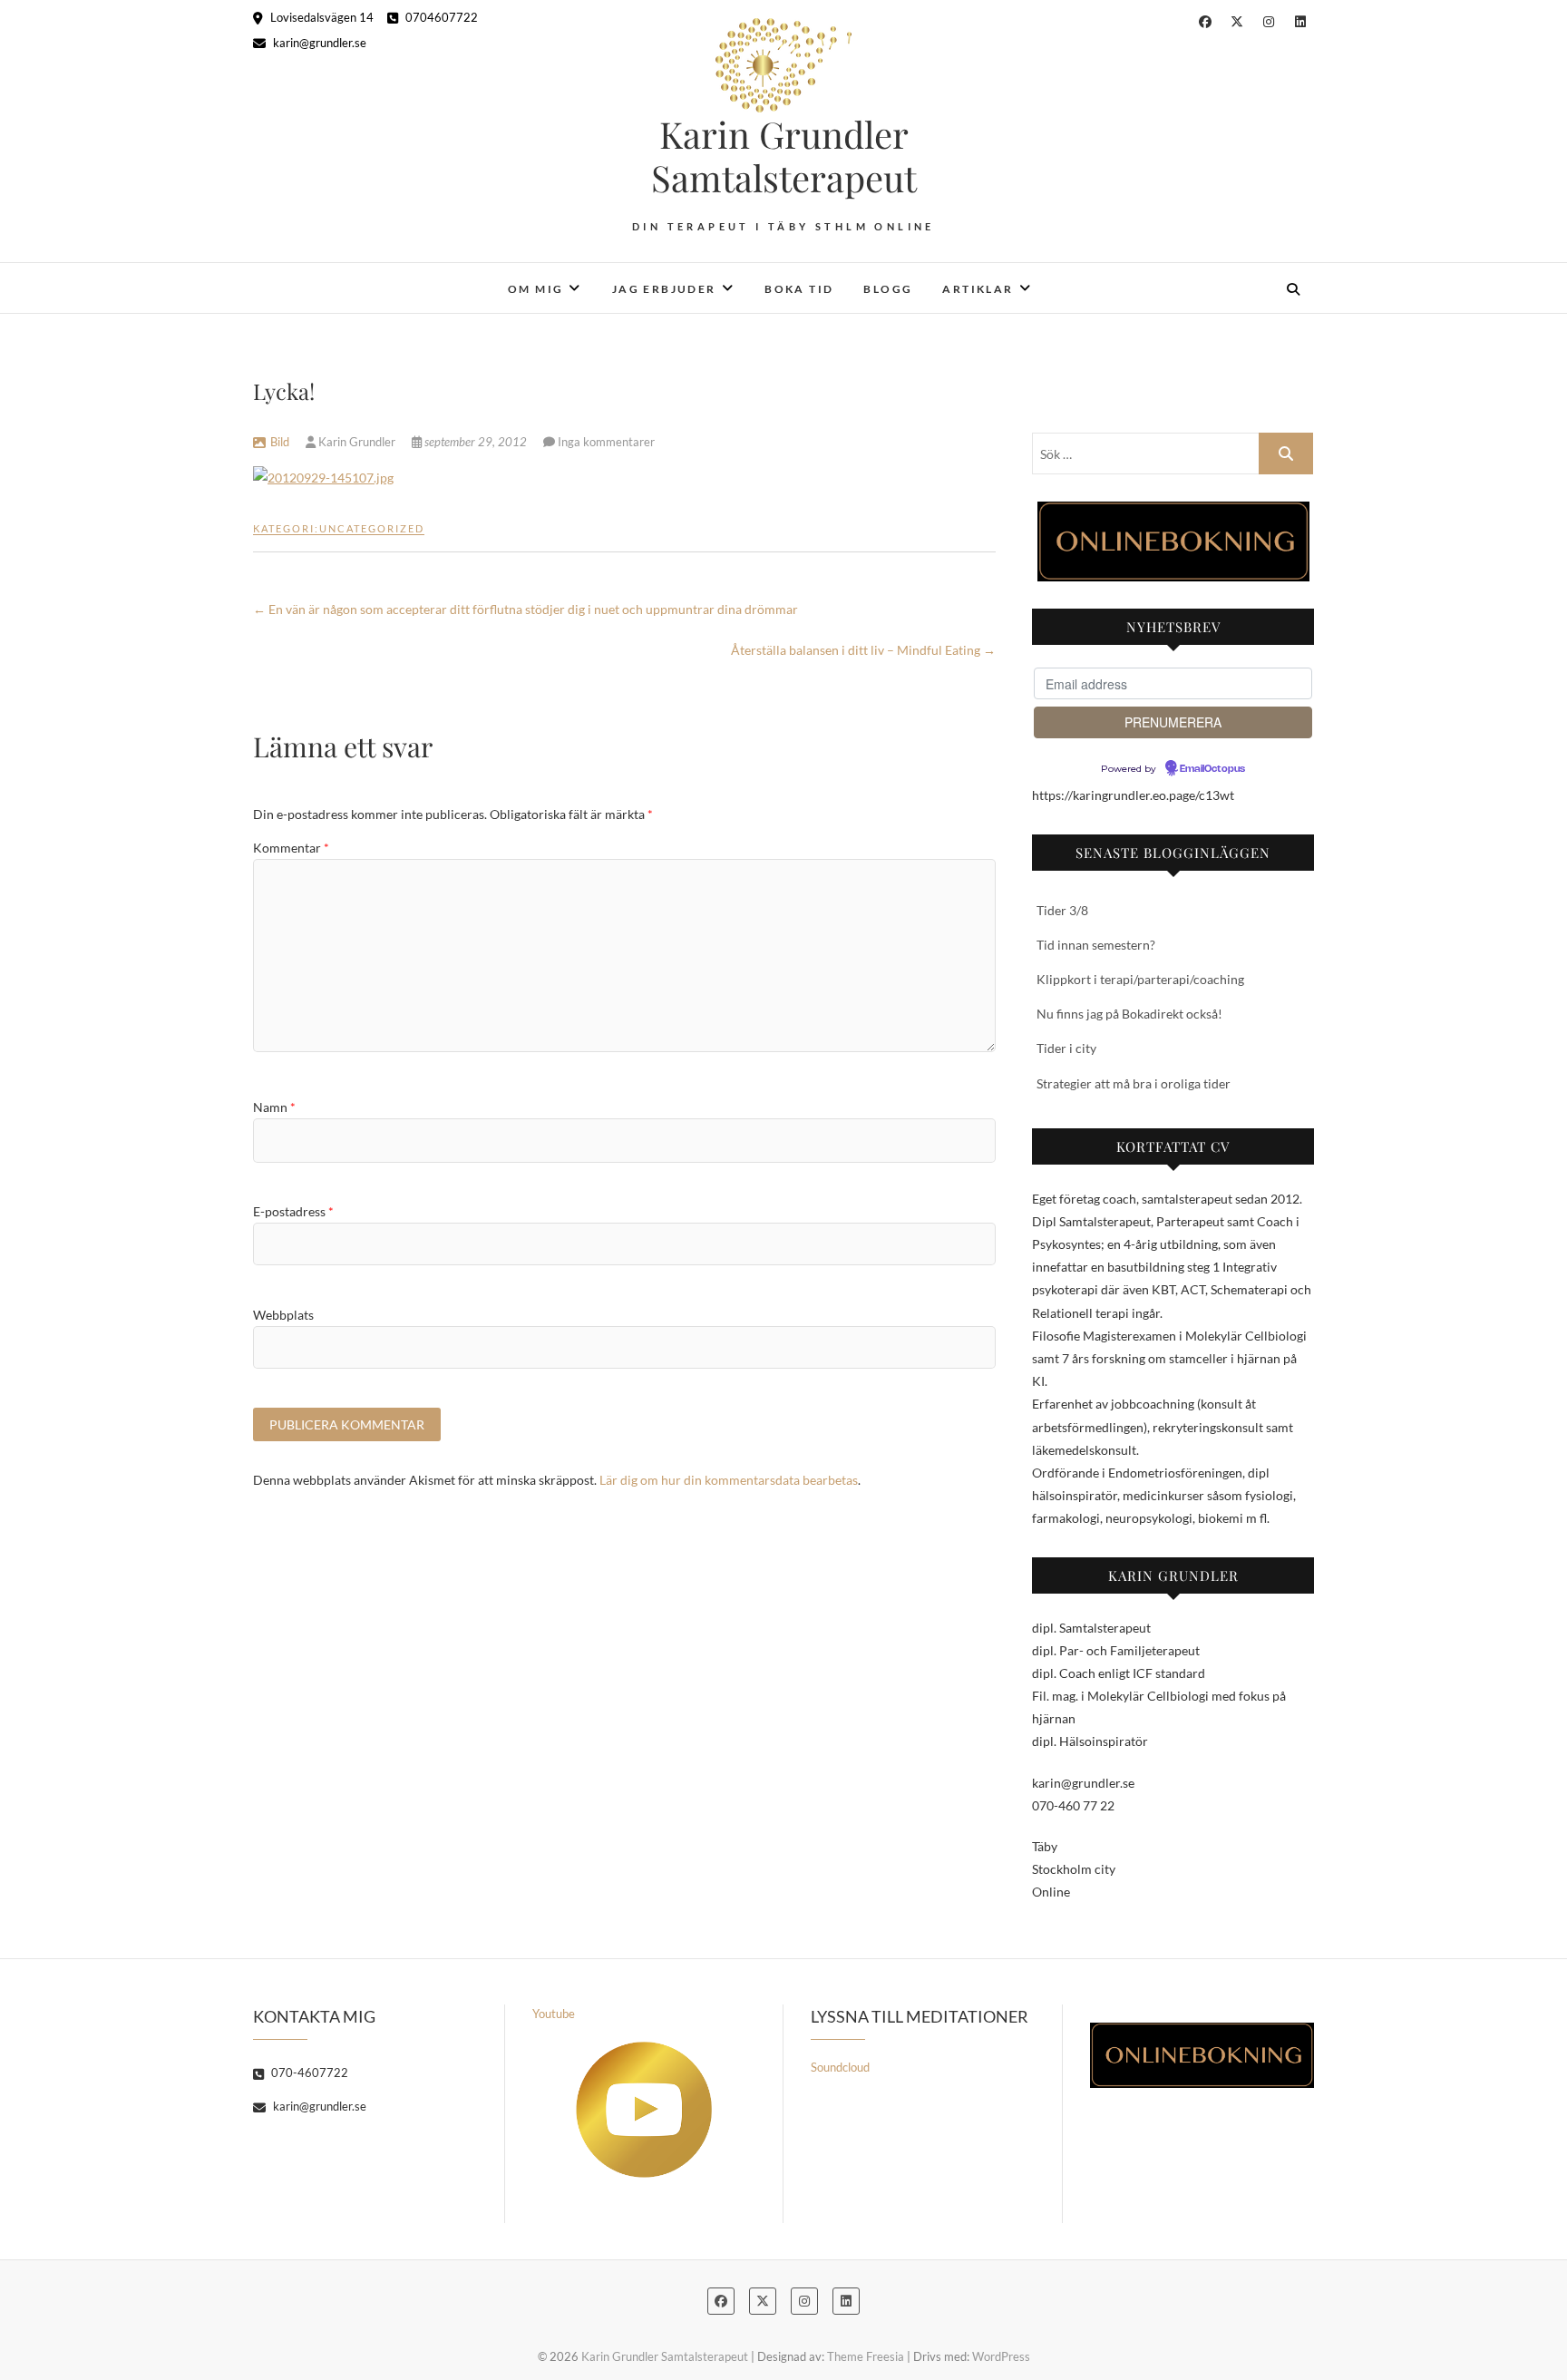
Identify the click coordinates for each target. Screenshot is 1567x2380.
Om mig (535, 289)
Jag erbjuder (664, 289)
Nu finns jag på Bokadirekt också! (1129, 1014)
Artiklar (978, 289)
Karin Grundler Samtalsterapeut (784, 156)
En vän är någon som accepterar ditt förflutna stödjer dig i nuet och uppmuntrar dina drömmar (526, 609)
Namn (274, 1107)
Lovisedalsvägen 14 (321, 17)
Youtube (554, 2014)
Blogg (888, 289)
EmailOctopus (1212, 769)
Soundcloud (840, 2067)
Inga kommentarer (606, 442)
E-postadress (293, 1211)
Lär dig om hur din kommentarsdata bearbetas (729, 1480)
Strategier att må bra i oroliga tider (1134, 1083)
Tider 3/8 (1062, 910)
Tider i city (1066, 1048)
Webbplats (283, 1315)
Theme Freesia (866, 2356)
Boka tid (799, 289)
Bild (280, 442)
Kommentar (291, 848)
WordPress (1001, 2356)
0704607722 (440, 17)
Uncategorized (372, 528)
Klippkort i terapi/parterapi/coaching (1140, 979)
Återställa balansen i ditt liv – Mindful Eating (863, 650)
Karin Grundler (357, 442)
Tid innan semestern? (1096, 945)
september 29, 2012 (476, 442)
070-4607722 (308, 2073)
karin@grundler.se (318, 43)
